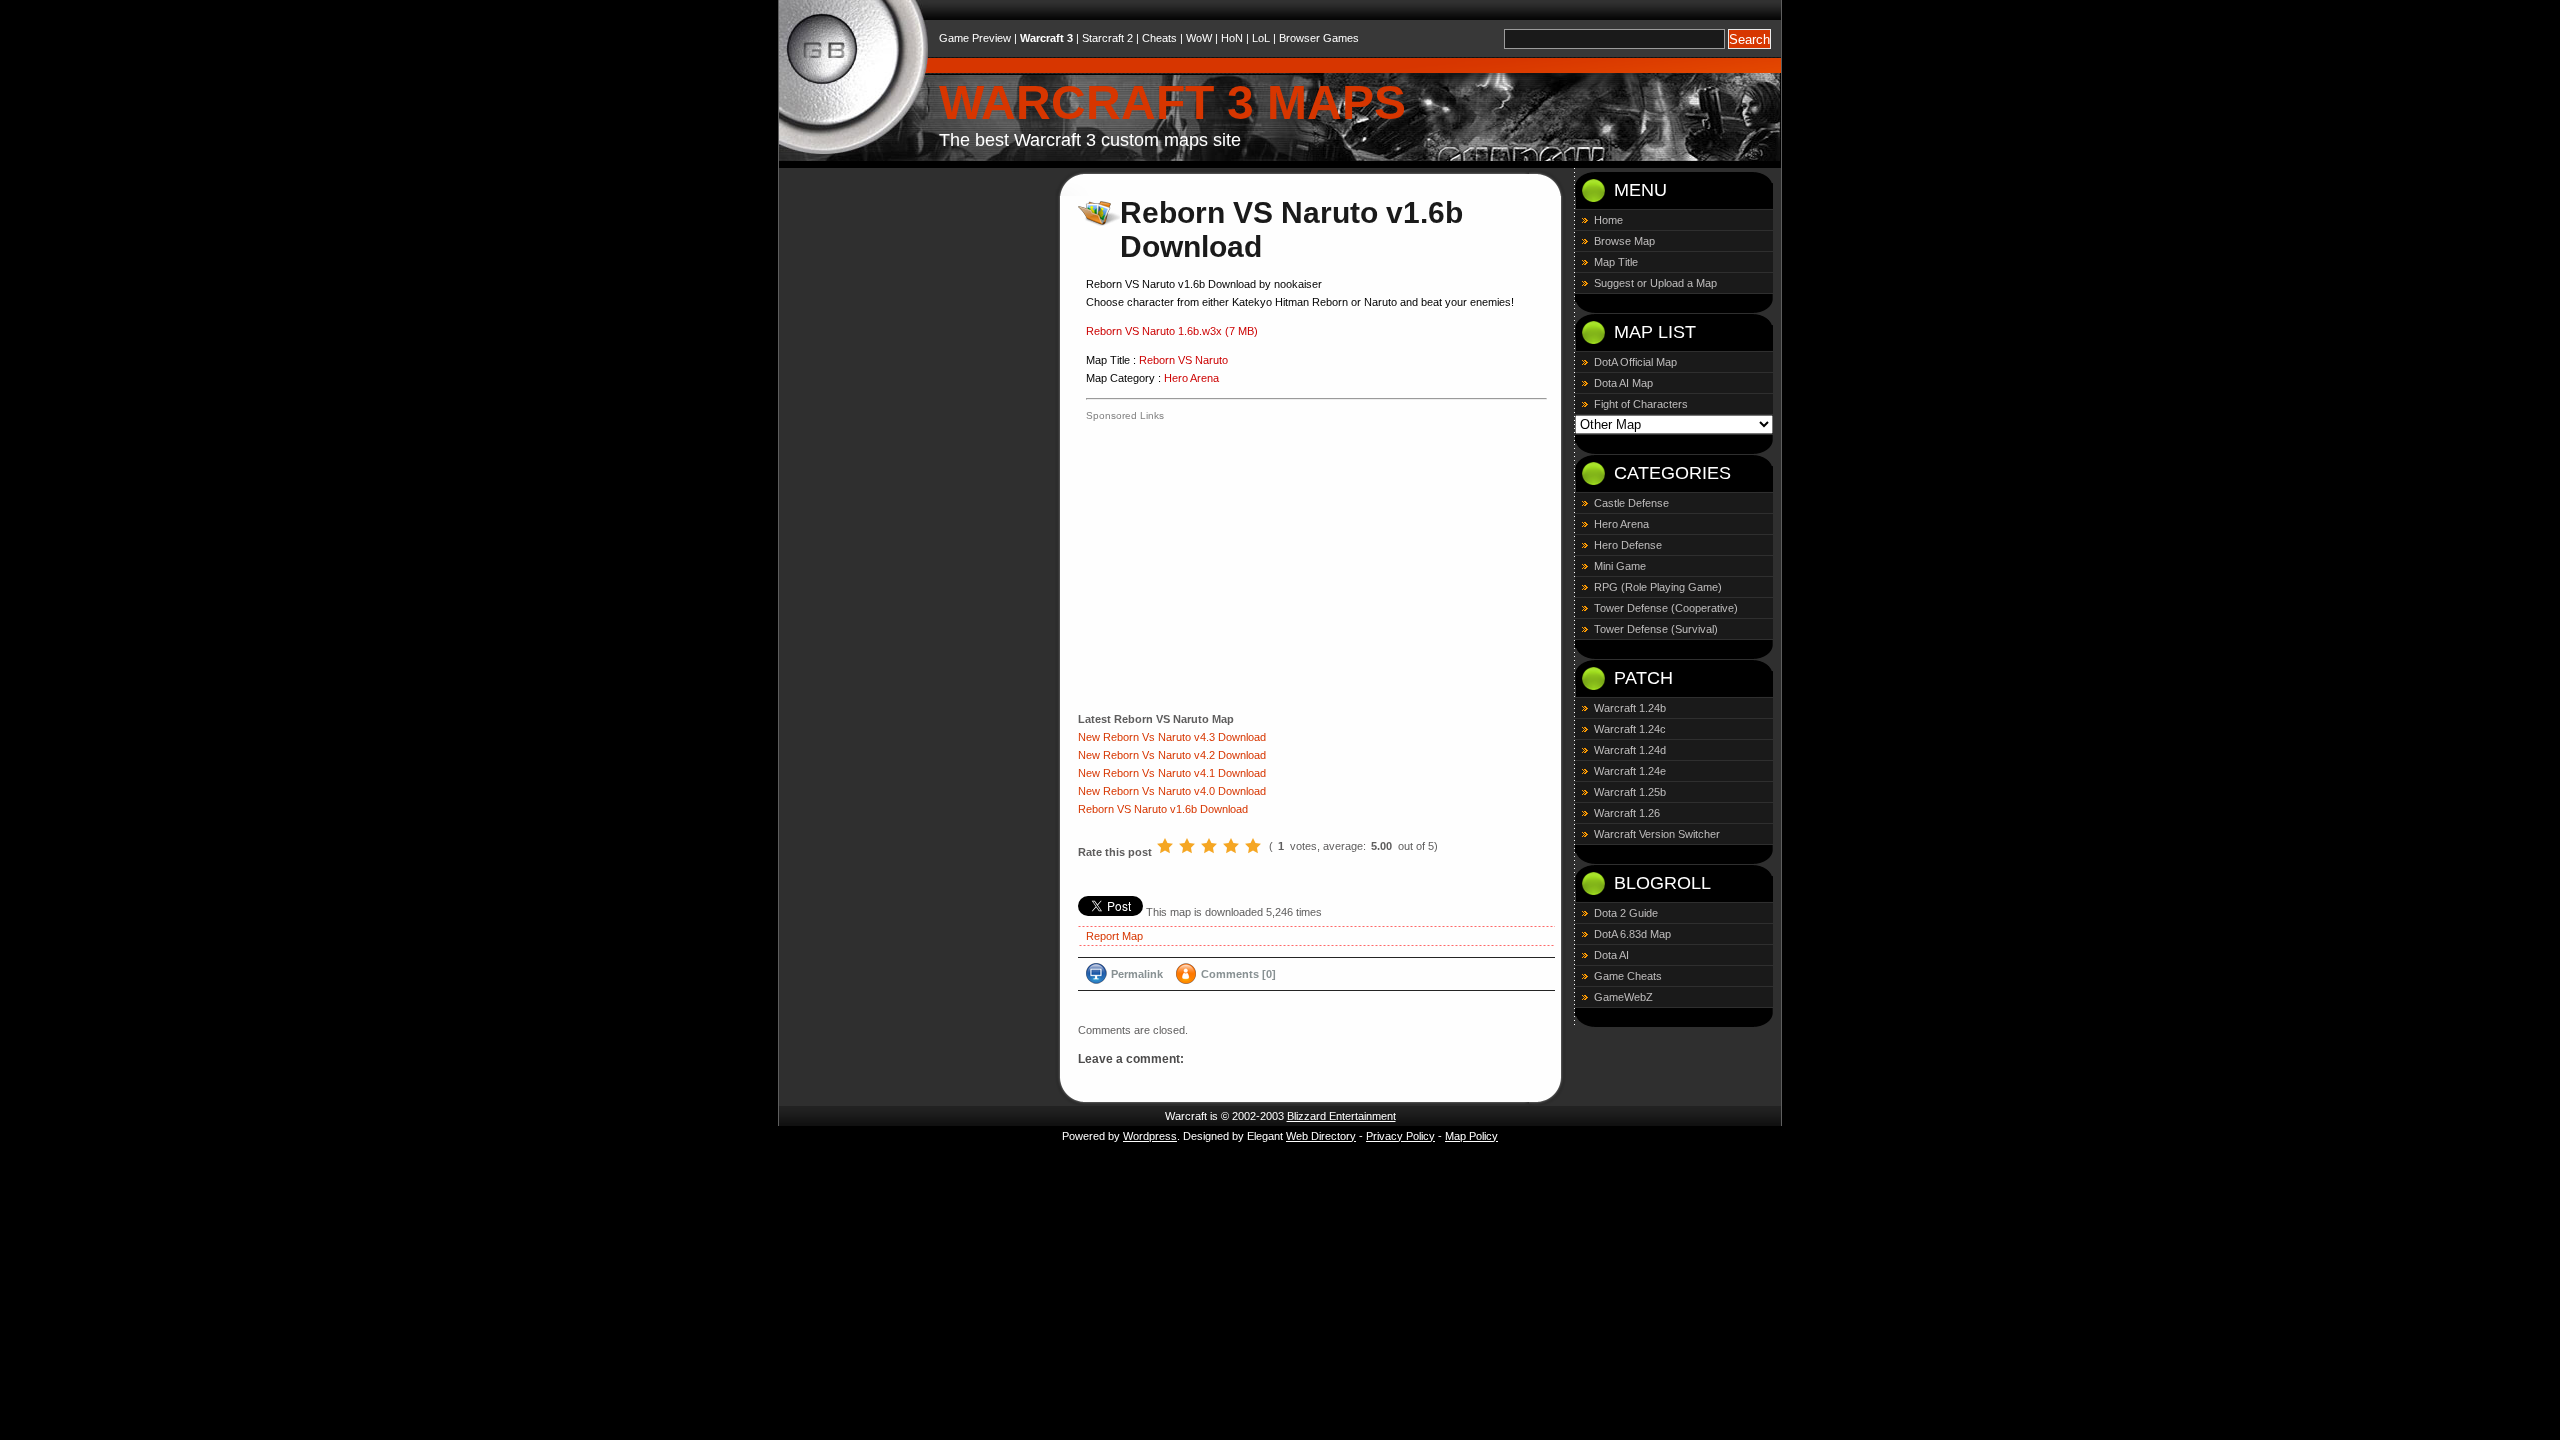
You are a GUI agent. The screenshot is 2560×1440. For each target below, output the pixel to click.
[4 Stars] (1231, 846)
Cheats (1159, 38)
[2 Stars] (1187, 846)
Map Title (1616, 262)
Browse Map (1624, 241)
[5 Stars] (1253, 846)
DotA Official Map (1635, 362)
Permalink (1137, 974)
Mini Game (1620, 566)
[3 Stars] (1209, 846)
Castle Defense (1631, 503)
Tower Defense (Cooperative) (1666, 608)
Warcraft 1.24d (1630, 750)
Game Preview (975, 38)
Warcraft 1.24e (1630, 771)
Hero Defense (1628, 545)
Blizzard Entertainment (1341, 1116)
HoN (1232, 38)
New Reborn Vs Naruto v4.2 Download (1172, 755)
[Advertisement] (1254, 565)
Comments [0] (1238, 974)
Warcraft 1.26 (1627, 813)
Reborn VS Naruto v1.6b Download (1163, 809)
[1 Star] (1165, 846)
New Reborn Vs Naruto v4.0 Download (1172, 791)
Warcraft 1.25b (1630, 792)
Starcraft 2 (1107, 38)
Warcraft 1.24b (1630, 708)
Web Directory (1321, 1136)
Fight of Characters (1641, 404)
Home (1608, 220)
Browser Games (1319, 38)
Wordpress (1150, 1136)
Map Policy (1471, 1136)
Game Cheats (1628, 976)
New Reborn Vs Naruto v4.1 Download (1172, 773)
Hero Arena (1191, 378)
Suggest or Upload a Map (1655, 283)
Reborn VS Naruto (1183, 360)
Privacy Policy (1400, 1136)
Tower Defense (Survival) (1656, 629)
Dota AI (1611, 955)
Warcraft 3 (1046, 38)
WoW (1199, 38)
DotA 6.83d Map (1632, 934)
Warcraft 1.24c (1630, 729)
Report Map (1114, 936)
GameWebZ (1623, 997)
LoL (1261, 38)
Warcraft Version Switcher (1657, 834)
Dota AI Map (1623, 383)
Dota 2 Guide (1626, 913)
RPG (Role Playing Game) (1658, 587)
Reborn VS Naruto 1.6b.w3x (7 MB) (1172, 331)
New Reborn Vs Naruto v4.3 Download (1172, 737)
